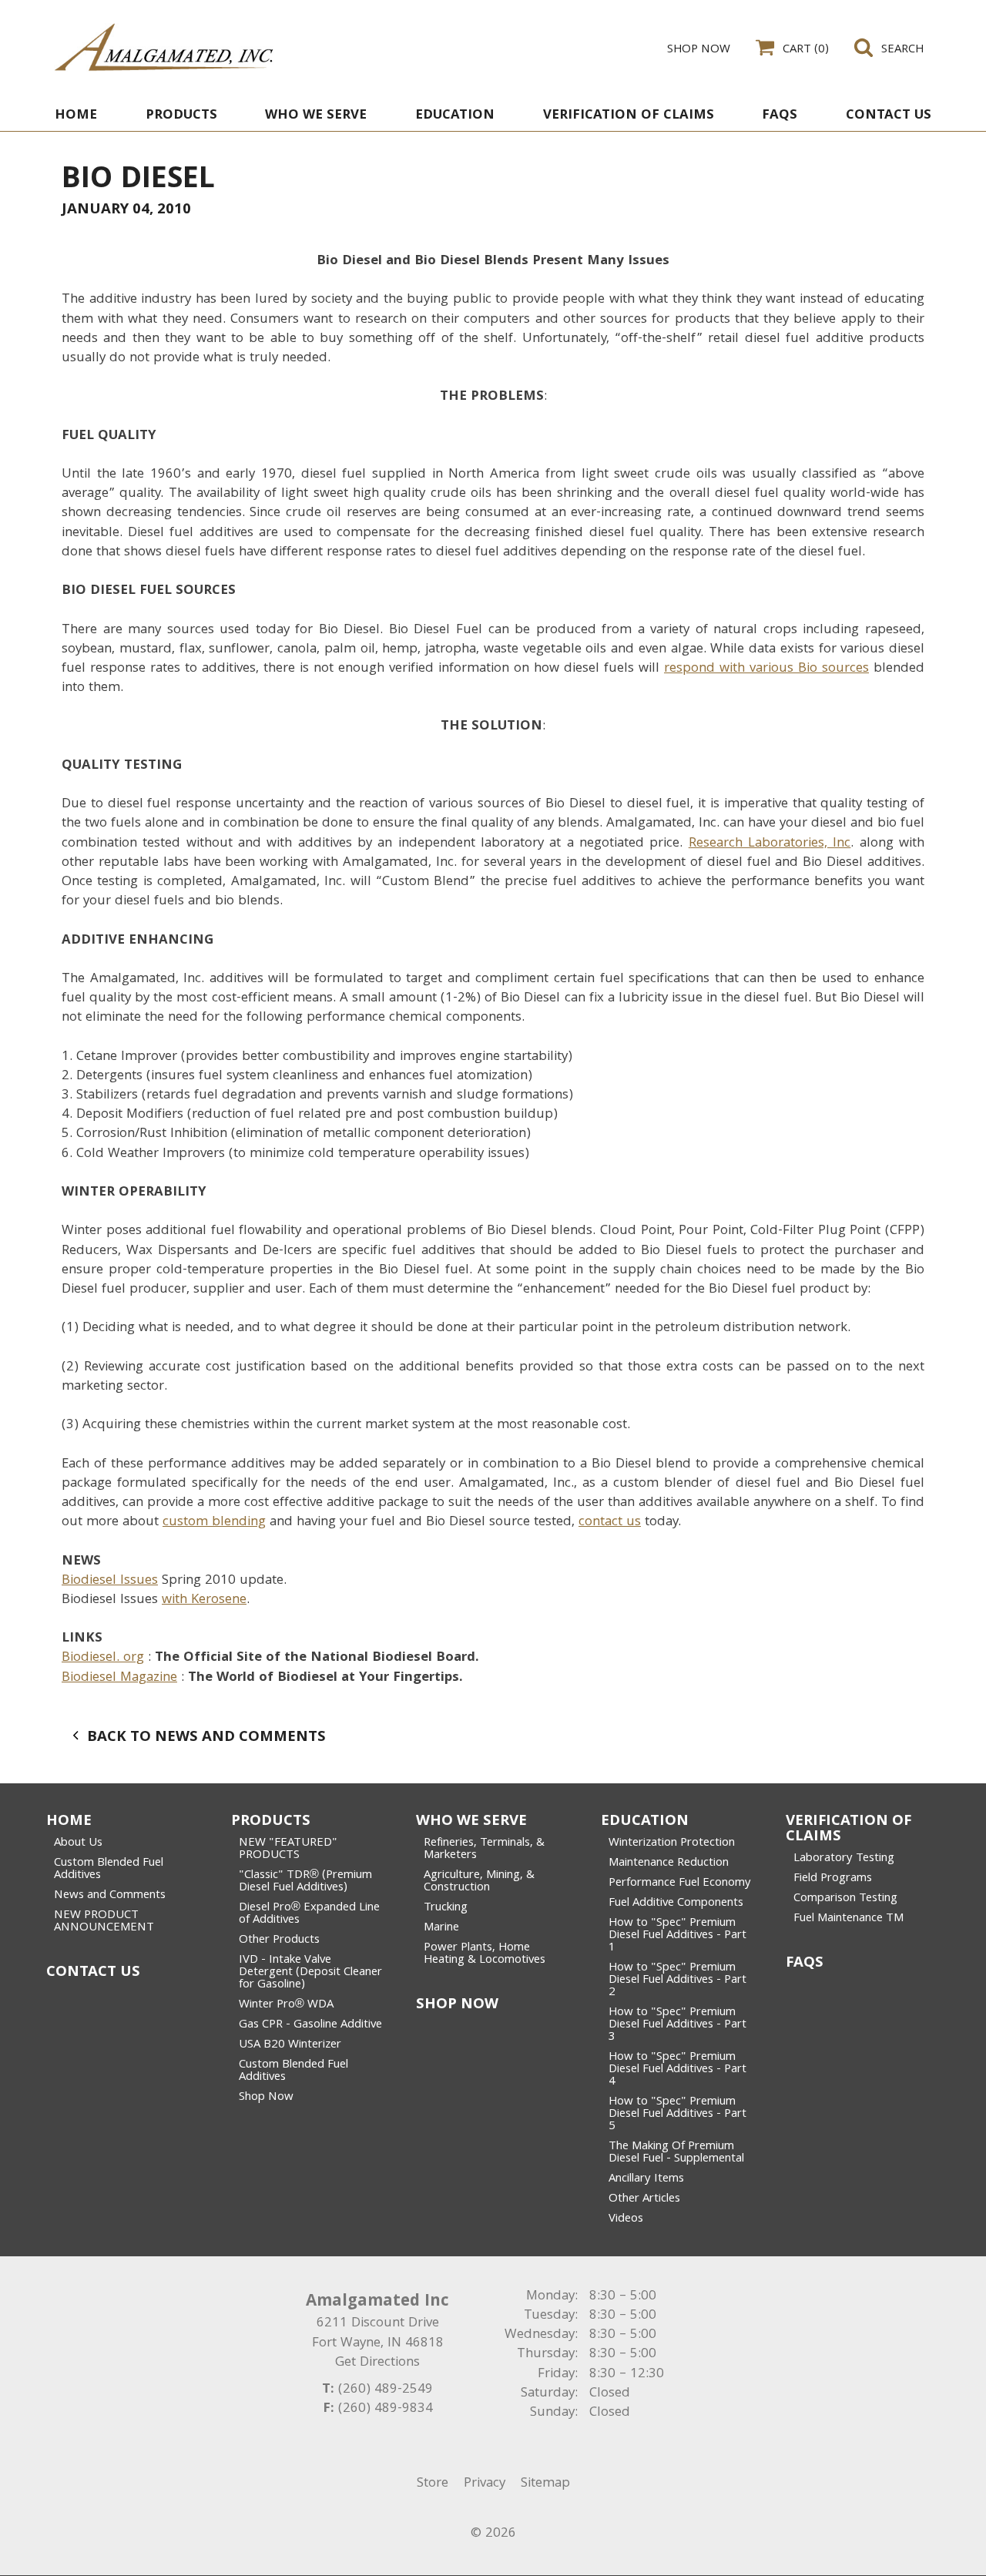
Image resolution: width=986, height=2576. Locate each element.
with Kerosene (204, 1600)
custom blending (214, 1523)
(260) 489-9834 (386, 2409)
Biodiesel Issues (110, 1581)
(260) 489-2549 (386, 2390)
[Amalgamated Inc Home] (164, 47)
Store (433, 2484)
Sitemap (545, 2484)
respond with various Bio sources (766, 669)
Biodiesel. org (103, 1658)
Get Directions (377, 2363)
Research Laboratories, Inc (770, 844)
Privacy (485, 2484)
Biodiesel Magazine (119, 1678)
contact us (610, 1523)
